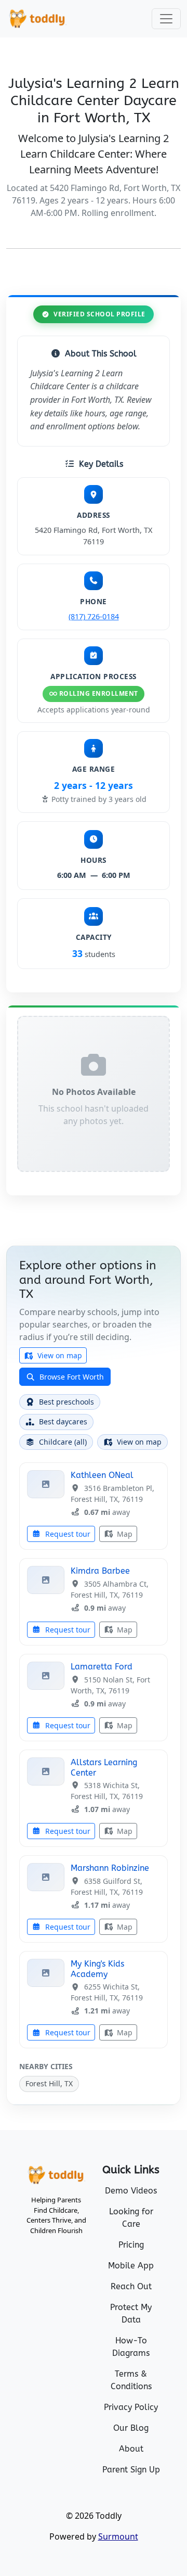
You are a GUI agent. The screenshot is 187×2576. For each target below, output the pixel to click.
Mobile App (131, 2266)
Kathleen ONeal (102, 1475)
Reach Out (131, 2286)
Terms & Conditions (131, 2380)
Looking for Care (131, 2218)
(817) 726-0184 (94, 616)
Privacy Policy (131, 2407)
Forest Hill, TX (49, 2083)
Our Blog (131, 2428)
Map (124, 1534)
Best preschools (66, 1402)
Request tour (67, 1534)
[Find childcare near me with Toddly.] (37, 19)
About (131, 2449)
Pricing (131, 2245)
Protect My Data (131, 2313)
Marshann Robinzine (110, 1868)
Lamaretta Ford (102, 1667)
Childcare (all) (63, 1442)
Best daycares (63, 1421)
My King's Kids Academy (97, 1969)
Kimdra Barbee (100, 1571)
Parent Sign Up (131, 2470)
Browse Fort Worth (71, 1377)
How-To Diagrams (131, 2347)
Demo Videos (131, 2191)
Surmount (118, 2536)
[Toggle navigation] (166, 19)
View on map (59, 1355)
